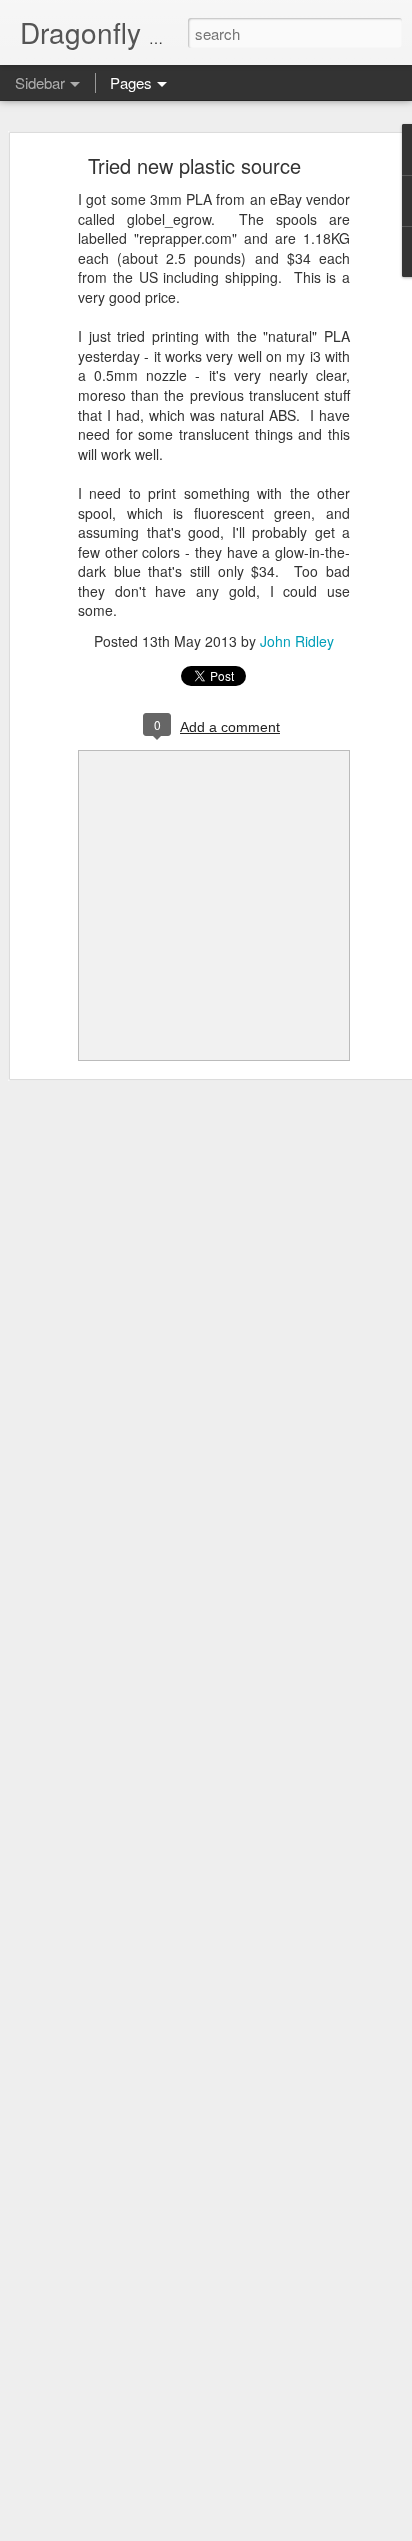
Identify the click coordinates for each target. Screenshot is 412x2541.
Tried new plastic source (194, 165)
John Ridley (297, 641)
